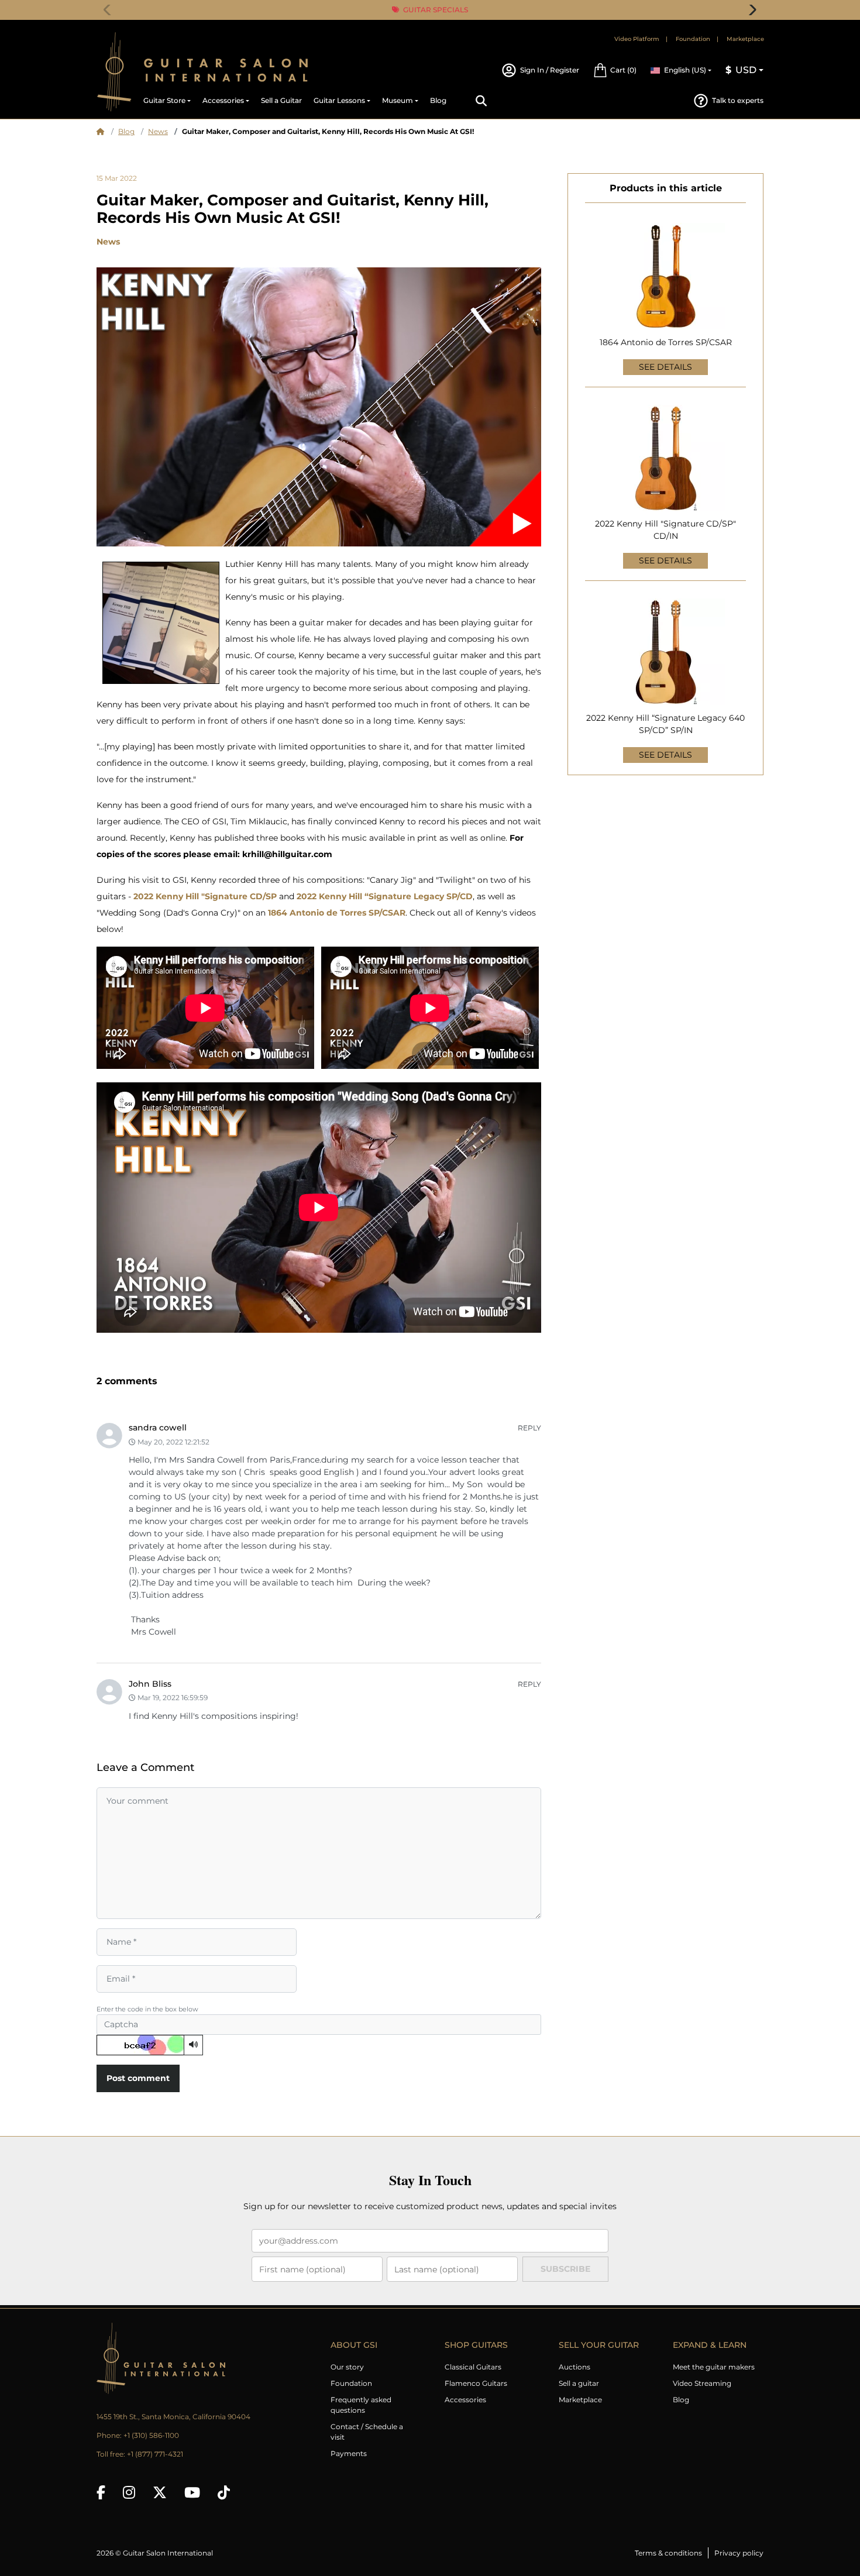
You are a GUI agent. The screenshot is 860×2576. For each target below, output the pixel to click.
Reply (529, 1428)
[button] (615, 70)
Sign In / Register (550, 70)
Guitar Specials (435, 10)
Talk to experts (738, 100)
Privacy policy (739, 2553)
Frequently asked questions (361, 2405)
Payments (349, 2453)
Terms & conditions (668, 2553)
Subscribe (565, 2269)
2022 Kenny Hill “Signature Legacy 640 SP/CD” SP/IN (665, 724)
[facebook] (101, 2492)
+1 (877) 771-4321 (155, 2454)
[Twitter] (160, 2492)
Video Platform (637, 39)
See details (665, 367)
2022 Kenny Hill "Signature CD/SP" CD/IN (665, 530)
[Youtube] (192, 2492)
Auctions (575, 2367)
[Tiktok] (224, 2492)
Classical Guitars (473, 2367)
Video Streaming (702, 2383)
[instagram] (129, 2492)
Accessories (465, 2400)
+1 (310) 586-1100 (151, 2435)
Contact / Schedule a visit (367, 2432)
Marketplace (745, 39)
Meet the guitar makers (714, 2367)
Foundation (693, 39)
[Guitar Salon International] (114, 72)
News (158, 131)
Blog (126, 131)
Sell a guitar (579, 2383)
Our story (347, 2367)
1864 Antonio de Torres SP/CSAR (666, 342)
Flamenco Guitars (476, 2383)
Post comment (138, 2078)
